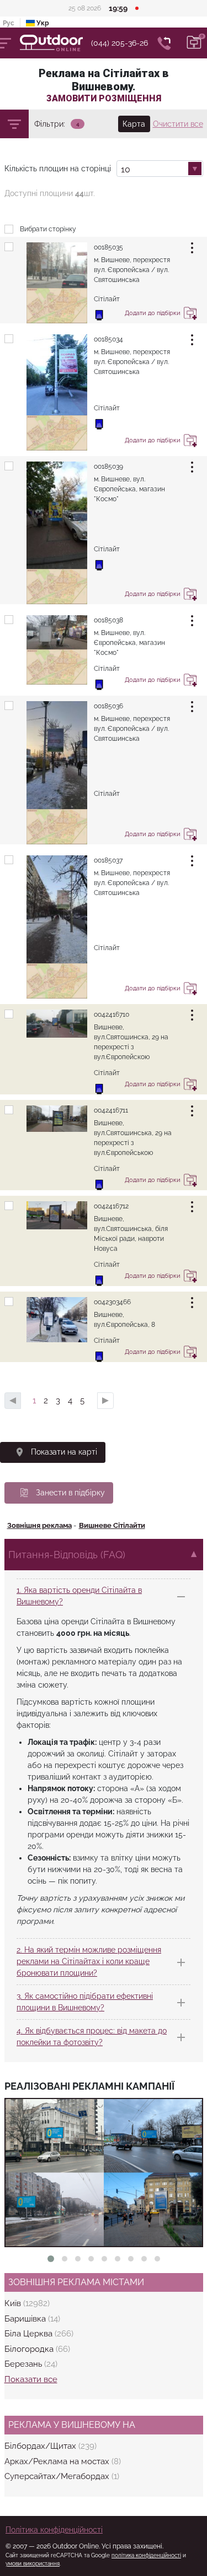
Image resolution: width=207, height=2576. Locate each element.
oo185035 (108, 247)
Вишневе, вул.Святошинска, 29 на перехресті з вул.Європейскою (131, 1042)
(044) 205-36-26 (120, 43)
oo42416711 (111, 1110)
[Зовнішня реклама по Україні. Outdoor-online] (55, 43)
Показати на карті (64, 1452)
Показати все (31, 2379)
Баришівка (26, 2319)
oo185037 (108, 860)
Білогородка (30, 2349)
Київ (14, 2303)
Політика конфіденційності (54, 2530)
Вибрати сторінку (48, 229)
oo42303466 (112, 1302)
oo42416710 (112, 1015)
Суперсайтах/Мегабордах (58, 2476)
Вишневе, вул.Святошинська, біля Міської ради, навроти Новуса (131, 1234)
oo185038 (108, 620)
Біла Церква (30, 2334)
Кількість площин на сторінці (58, 169)
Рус (9, 23)
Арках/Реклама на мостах (58, 2461)
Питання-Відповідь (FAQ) (67, 1555)
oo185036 (108, 706)
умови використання (33, 2564)
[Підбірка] (194, 43)
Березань (24, 2364)
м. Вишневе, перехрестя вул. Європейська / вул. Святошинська (132, 270)
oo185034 (108, 339)
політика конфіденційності (146, 2555)
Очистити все (178, 124)
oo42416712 (111, 1206)
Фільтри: (50, 124)
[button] (51, 2259)
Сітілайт (107, 794)
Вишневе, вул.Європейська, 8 (124, 1320)
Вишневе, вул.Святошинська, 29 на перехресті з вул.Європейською (133, 1138)
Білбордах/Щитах (41, 2446)
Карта (134, 124)
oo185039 (108, 467)
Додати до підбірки (190, 315)
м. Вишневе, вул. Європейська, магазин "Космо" (129, 489)
